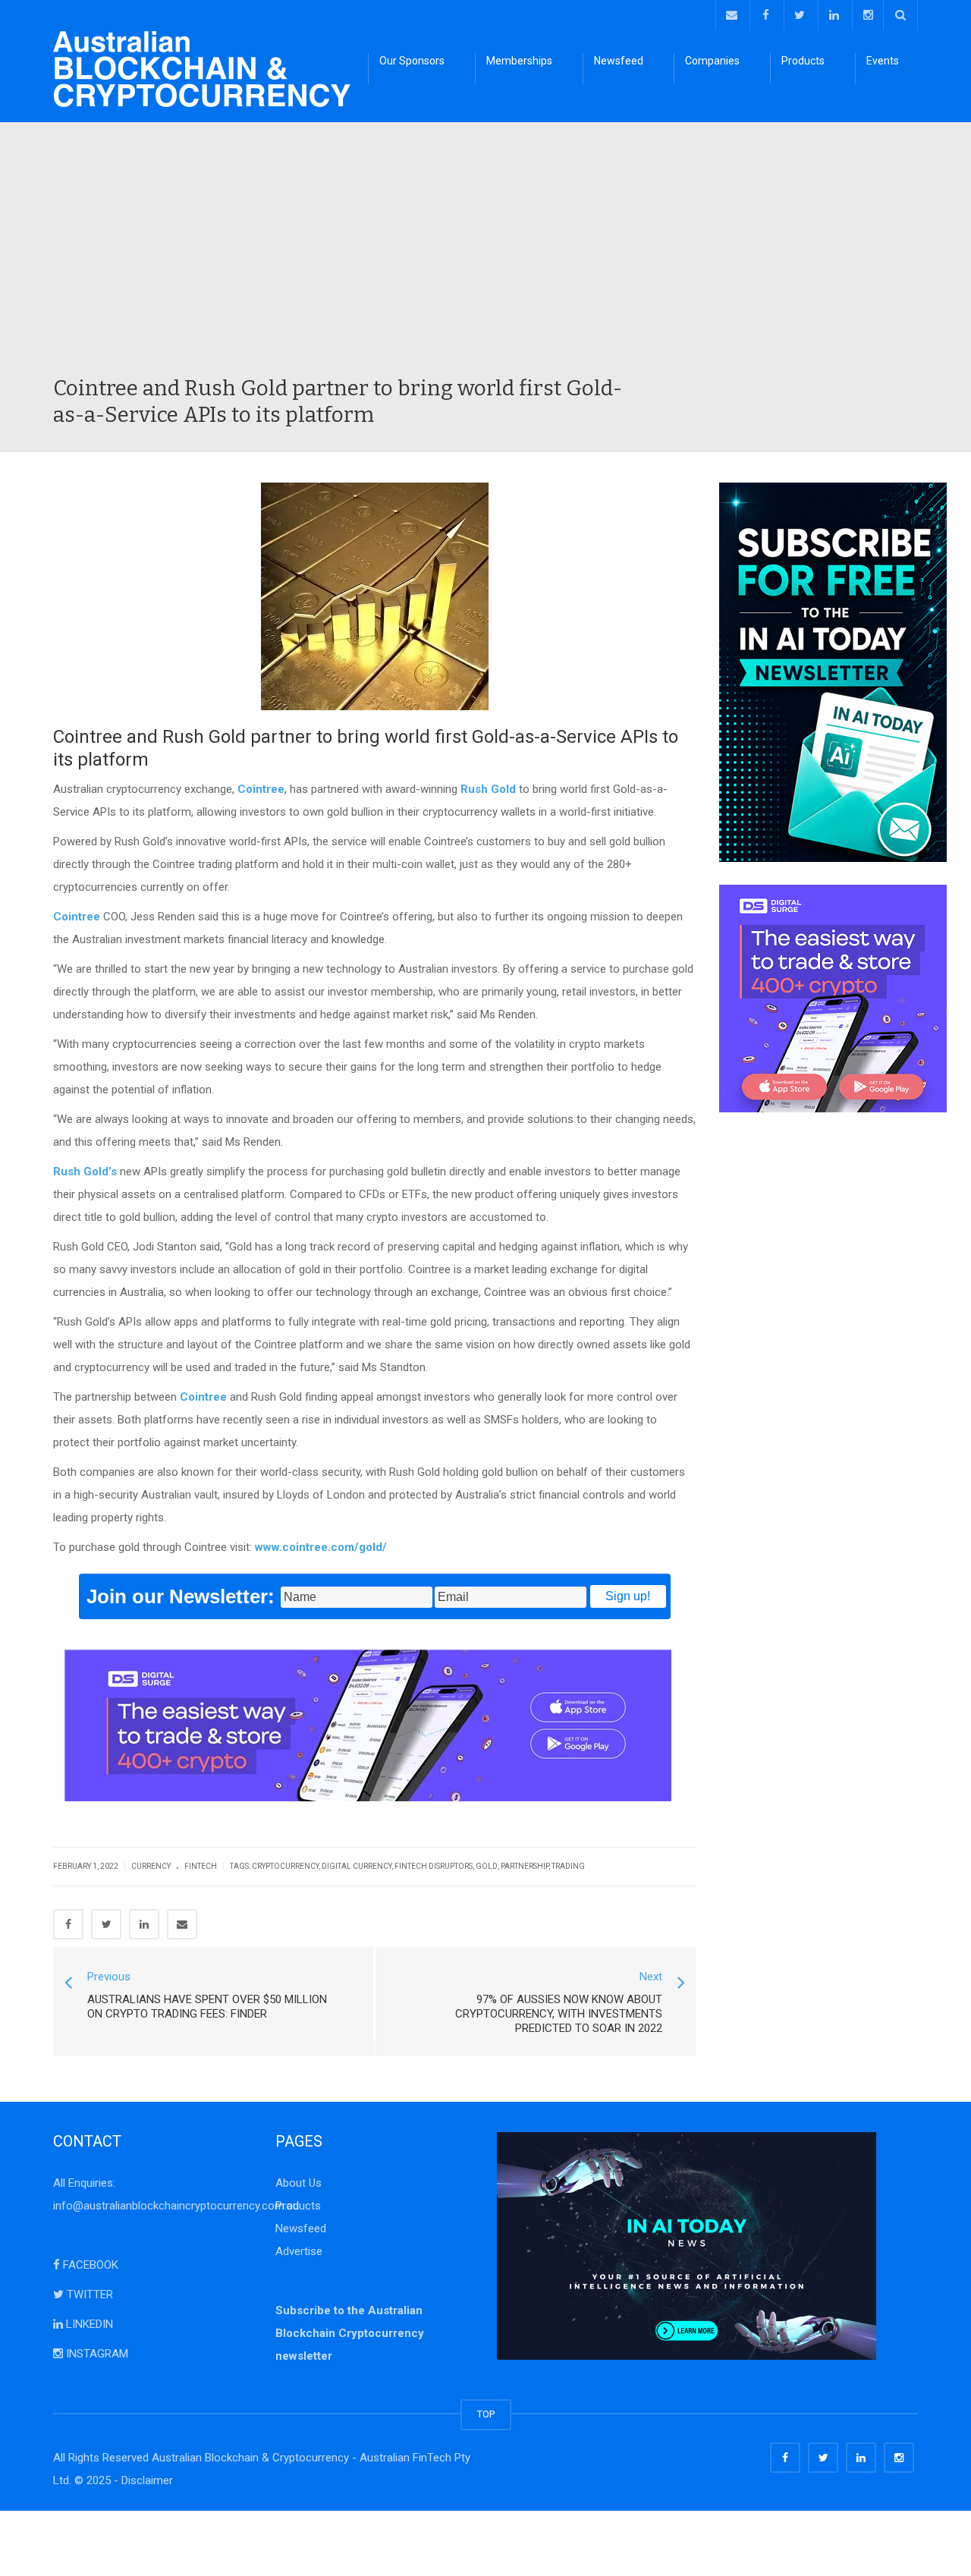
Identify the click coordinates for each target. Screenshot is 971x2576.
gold (487, 1866)
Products (803, 61)
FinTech (201, 1866)
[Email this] (182, 1924)
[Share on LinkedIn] (144, 1924)
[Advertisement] (485, 261)
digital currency (357, 1866)
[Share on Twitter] (106, 1924)
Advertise (299, 2251)
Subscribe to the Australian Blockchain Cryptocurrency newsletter (350, 2333)
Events (883, 61)
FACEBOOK (89, 2265)
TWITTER (88, 2294)
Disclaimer (147, 2480)
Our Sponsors (412, 61)
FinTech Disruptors (434, 1866)
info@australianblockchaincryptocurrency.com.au (176, 2206)
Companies (712, 61)
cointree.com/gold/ (335, 1547)
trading (568, 1866)
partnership (525, 1866)
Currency (151, 1866)
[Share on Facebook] (68, 1924)
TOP (486, 2414)
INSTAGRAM (96, 2354)
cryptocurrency (285, 1866)
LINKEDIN (88, 2324)
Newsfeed (619, 61)
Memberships (519, 61)
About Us (299, 2183)
